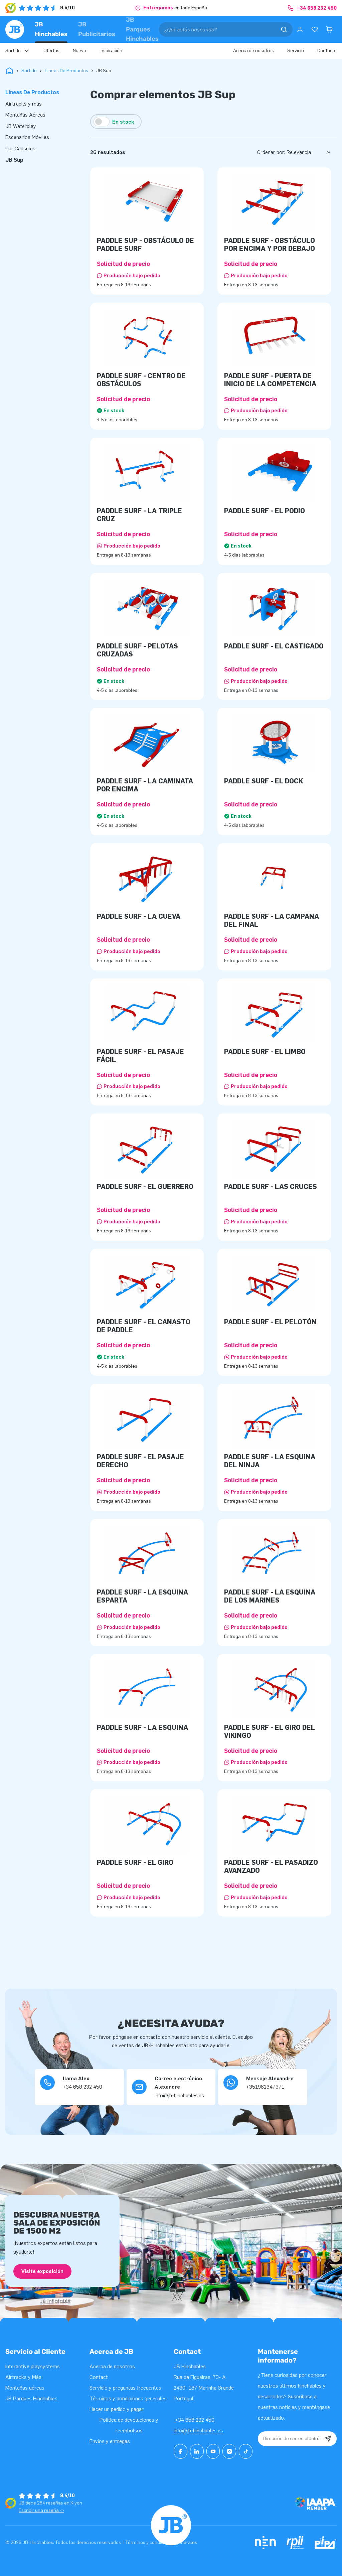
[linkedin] (197, 2451)
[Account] (300, 29)
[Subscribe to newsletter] (328, 2439)
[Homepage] (15, 29)
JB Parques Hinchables (142, 29)
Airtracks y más (24, 104)
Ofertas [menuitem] (51, 51)
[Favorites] (315, 29)
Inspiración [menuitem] (111, 51)
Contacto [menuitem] (327, 51)
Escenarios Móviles (27, 137)
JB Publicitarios (97, 29)
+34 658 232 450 (194, 2420)
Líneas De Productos (32, 92)
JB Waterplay (21, 126)
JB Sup (14, 160)
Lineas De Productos (66, 71)
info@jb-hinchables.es (198, 2431)
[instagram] (229, 2451)
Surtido (29, 71)
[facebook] (181, 2451)
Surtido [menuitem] (13, 51)
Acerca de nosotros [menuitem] (253, 51)
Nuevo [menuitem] (79, 51)
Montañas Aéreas (25, 115)
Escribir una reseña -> (41, 2510)
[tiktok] (246, 2451)
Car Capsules (20, 148)
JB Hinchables (51, 29)
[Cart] (329, 29)
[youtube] (213, 2451)
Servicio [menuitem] (296, 51)
